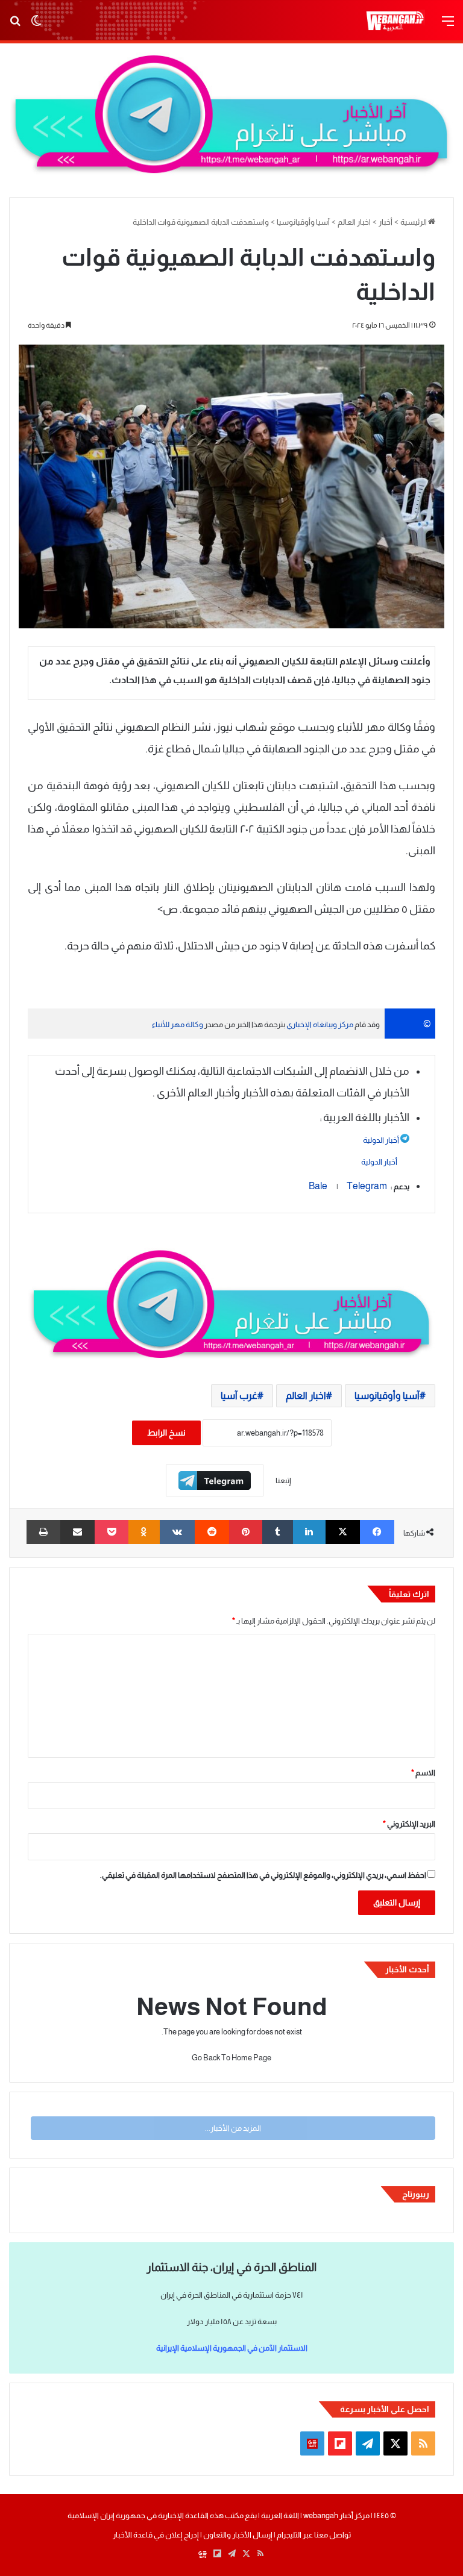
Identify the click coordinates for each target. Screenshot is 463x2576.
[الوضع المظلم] (36, 26)
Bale (323, 1186)
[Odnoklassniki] (144, 1532)
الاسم (423, 1773)
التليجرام (288, 2535)
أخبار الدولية (381, 1140)
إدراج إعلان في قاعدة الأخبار (156, 2535)
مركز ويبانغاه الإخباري (320, 1024)
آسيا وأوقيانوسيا (303, 222)
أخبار (386, 222)
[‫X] (343, 1532)
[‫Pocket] (112, 1532)
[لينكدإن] (310, 1532)
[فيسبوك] (377, 1532)
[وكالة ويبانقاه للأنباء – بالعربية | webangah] (395, 21)
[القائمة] (448, 26)
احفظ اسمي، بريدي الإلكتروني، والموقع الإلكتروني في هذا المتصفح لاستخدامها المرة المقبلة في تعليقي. (263, 1875)
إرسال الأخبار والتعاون (238, 2535)
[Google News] (312, 2443)
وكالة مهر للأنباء (178, 1024)
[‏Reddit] (212, 1532)
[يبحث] (15, 26)
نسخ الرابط (166, 1433)
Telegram (367, 1186)
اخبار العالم (354, 222)
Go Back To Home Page (231, 2058)
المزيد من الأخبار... (233, 2128)
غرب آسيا (239, 1396)
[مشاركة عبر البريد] (77, 1532)
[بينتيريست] (246, 1532)
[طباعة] (43, 1532)
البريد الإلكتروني (409, 1824)
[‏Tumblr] (278, 1532)
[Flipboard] (215, 1480)
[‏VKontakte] (177, 1532)
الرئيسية (414, 222)
